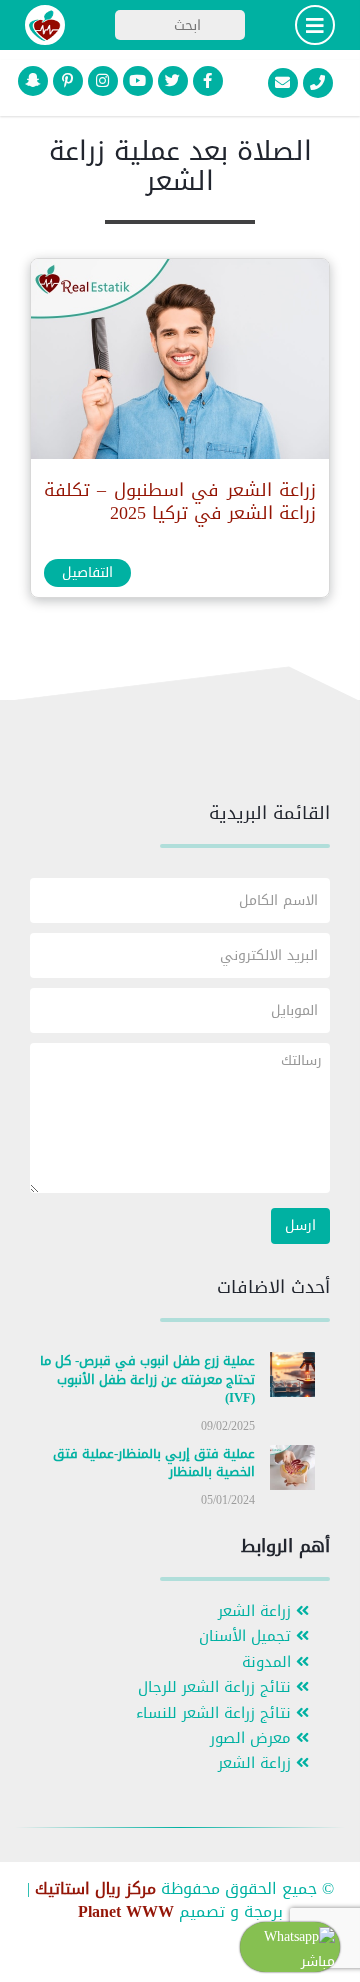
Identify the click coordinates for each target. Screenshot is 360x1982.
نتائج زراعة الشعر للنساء (216, 1713)
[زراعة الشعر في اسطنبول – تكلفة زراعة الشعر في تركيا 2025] (179, 363)
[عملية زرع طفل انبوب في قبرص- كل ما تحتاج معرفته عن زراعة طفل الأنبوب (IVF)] (292, 1378)
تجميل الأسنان (247, 1636)
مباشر (318, 1961)
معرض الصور (253, 1738)
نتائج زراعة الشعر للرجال (217, 1687)
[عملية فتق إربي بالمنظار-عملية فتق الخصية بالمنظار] (292, 1471)
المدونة (269, 1662)
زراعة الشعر (257, 1611)
